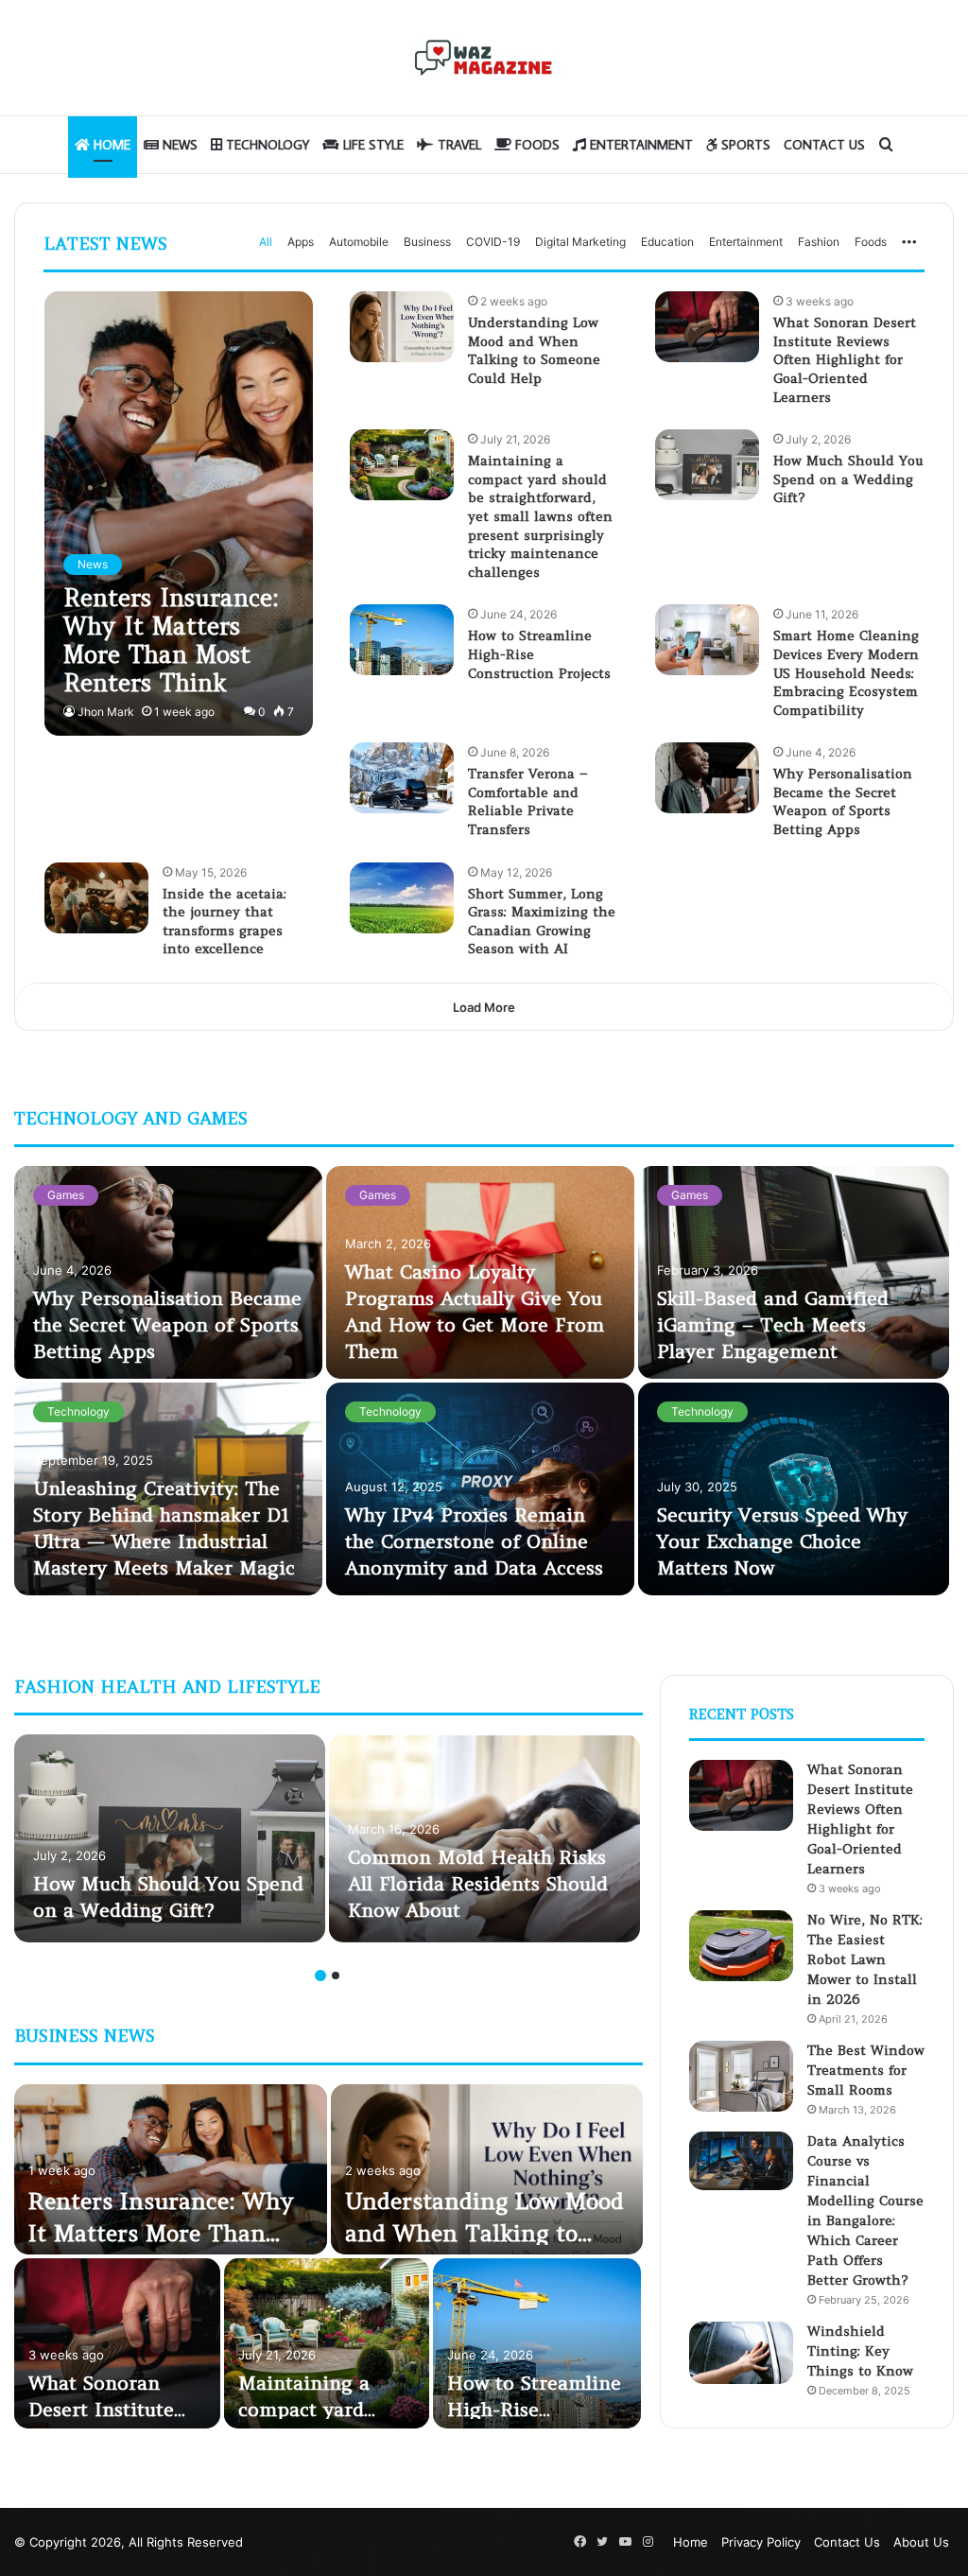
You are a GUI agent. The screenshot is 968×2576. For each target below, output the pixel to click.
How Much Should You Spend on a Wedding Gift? (848, 479)
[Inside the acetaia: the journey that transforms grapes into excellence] (96, 898)
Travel (458, 145)
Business (427, 242)
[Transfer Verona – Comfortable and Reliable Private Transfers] (402, 778)
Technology (266, 145)
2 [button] (336, 1976)
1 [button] (320, 1976)
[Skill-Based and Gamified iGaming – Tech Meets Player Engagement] (794, 1272)
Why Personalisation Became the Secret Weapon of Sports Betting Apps (843, 801)
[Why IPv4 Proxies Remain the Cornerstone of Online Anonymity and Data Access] (480, 1489)
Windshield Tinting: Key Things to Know (860, 2351)
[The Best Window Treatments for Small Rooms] (741, 2076)
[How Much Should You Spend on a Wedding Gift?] (707, 465)
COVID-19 (493, 242)
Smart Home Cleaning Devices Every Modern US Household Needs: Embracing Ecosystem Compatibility (846, 672)
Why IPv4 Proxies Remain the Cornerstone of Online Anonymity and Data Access (474, 1541)
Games (66, 1195)
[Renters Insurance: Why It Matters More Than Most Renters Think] (179, 513)
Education (667, 242)
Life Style (372, 145)
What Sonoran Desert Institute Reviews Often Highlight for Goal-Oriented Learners (845, 359)
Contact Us (824, 145)
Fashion (819, 242)
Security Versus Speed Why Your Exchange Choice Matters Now (782, 1541)
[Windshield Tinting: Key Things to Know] (741, 2353)
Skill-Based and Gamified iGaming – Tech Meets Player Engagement (773, 1324)
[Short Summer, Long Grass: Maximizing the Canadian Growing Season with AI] (402, 898)
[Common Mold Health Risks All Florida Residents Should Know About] (484, 1838)
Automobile (359, 242)
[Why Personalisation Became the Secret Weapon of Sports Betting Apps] (707, 778)
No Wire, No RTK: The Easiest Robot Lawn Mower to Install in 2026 (865, 1959)
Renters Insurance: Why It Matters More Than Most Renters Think (161, 2233)
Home (110, 145)
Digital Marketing (580, 242)
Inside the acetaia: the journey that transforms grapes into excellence (225, 922)
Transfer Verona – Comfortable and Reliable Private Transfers (528, 801)
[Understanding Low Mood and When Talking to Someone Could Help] (402, 327)
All (266, 242)
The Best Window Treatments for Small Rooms (866, 2070)
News (178, 145)
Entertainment (640, 145)
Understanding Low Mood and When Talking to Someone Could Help (534, 350)
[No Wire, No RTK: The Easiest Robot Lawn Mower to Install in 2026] (741, 1946)
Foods (536, 145)
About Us (921, 2542)
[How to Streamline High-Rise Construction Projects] (402, 640)
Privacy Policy (761, 2542)
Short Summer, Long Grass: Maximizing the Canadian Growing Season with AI (542, 922)
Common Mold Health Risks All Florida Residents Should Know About (478, 1883)
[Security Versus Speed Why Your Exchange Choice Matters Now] (794, 1489)
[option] (484, 1383)
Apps (301, 242)
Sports (744, 145)
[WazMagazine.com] (484, 58)
